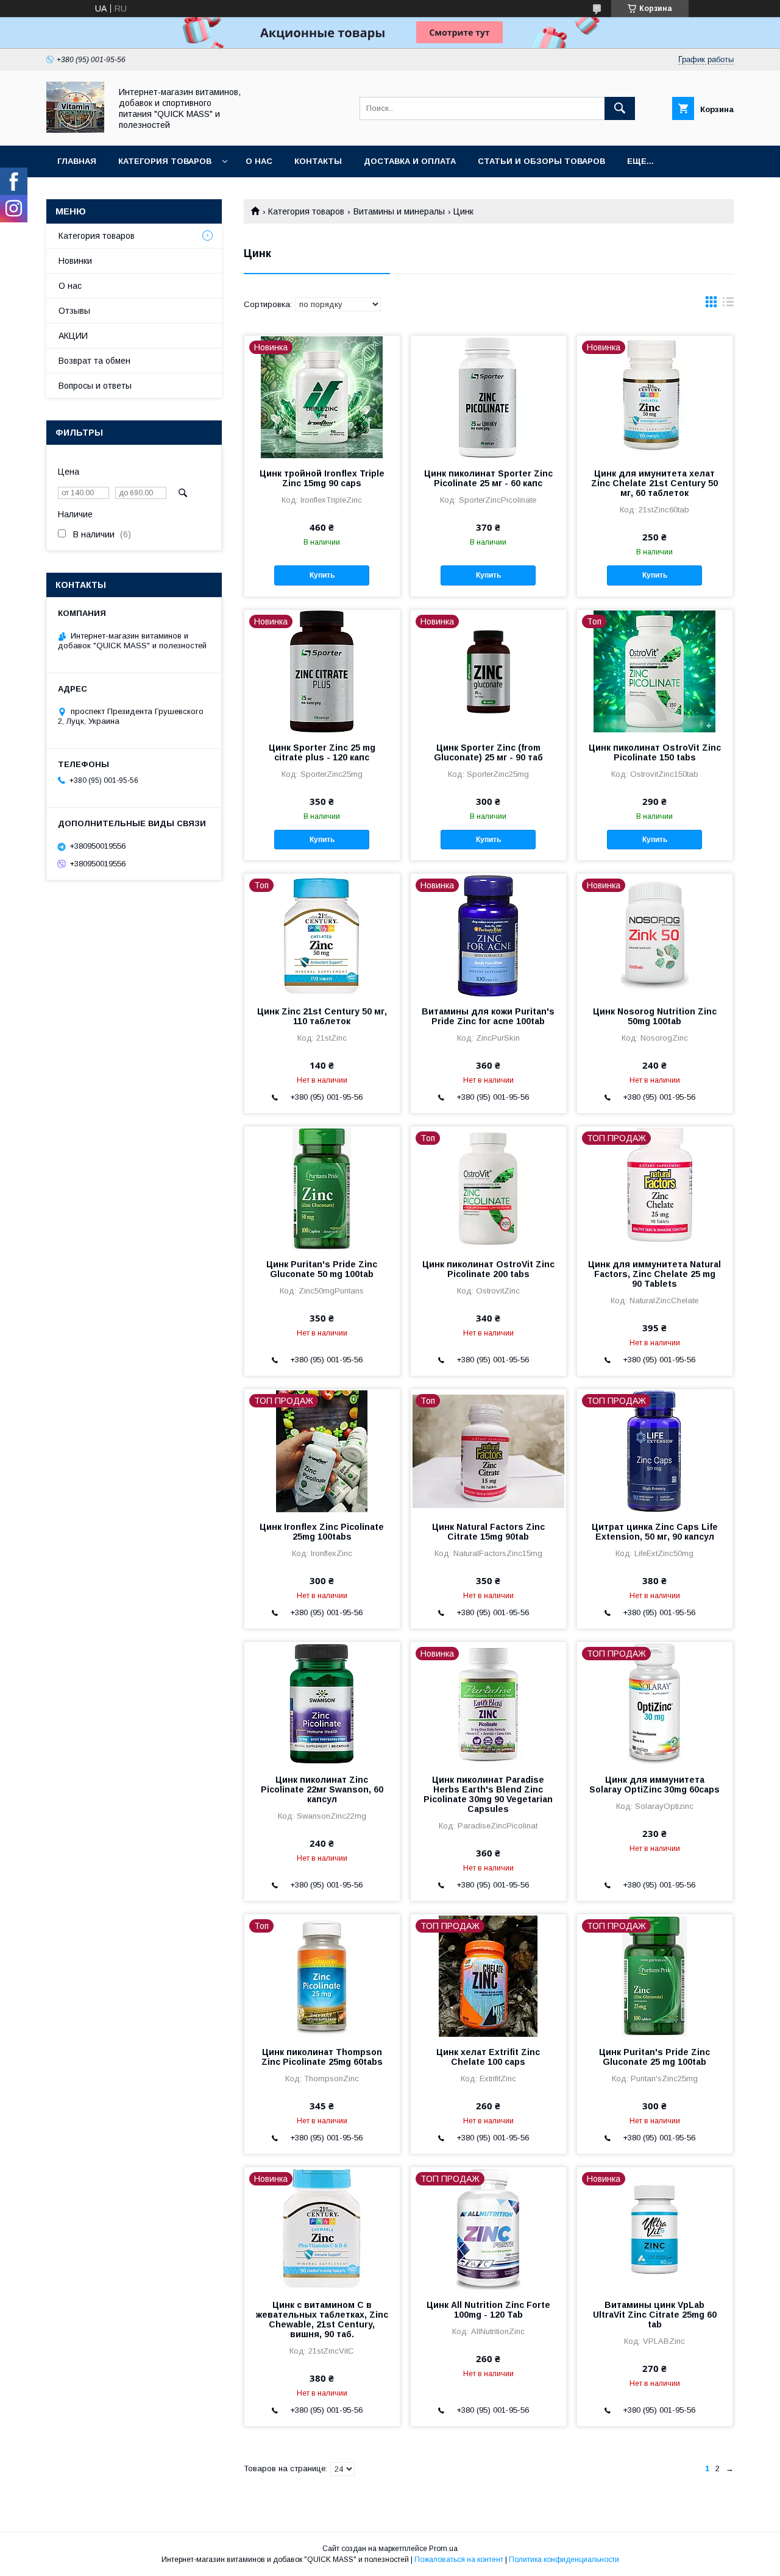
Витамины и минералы (399, 211)
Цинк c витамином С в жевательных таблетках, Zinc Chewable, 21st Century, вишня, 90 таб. (322, 2319)
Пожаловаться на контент (459, 2560)
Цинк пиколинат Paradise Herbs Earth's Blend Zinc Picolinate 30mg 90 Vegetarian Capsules (488, 1794)
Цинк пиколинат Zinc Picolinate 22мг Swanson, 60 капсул (322, 1789)
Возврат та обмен (94, 361)
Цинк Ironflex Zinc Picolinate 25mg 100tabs (322, 1532)
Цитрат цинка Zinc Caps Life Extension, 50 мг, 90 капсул (655, 1532)
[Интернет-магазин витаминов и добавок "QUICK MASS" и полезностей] (75, 130)
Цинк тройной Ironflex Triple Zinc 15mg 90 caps (322, 478)
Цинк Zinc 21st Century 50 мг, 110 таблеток (322, 1016)
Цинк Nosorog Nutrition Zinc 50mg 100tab (655, 1016)
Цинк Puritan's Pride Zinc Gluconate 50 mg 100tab (322, 1269)
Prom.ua (443, 2549)
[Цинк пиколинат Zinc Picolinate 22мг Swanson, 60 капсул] (322, 1703)
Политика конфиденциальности (564, 2560)
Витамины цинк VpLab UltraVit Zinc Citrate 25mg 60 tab (655, 2315)
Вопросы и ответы (95, 386)
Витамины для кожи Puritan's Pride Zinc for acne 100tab (488, 1016)
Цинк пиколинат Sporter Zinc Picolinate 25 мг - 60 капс (488, 478)
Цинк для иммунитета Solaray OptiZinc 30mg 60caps (654, 1785)
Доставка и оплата (410, 161)
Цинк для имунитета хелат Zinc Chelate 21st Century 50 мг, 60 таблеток (654, 483)
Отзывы (74, 311)
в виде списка (728, 305)
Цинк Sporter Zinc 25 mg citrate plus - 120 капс (322, 752)
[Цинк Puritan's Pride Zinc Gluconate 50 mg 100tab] (322, 1187)
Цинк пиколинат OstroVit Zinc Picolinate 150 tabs (655, 752)
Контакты (318, 161)
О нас (259, 161)
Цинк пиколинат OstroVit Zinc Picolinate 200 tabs (488, 1269)
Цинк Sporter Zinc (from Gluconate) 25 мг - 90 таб (488, 752)
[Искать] (620, 108)
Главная (77, 161)
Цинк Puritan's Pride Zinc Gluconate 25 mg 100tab (654, 2057)
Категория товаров (165, 161)
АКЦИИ (73, 336)
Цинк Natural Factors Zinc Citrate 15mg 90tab (488, 1532)
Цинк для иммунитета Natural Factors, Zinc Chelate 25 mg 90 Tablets (654, 1274)
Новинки (75, 261)
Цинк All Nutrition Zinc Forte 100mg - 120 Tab (488, 2310)
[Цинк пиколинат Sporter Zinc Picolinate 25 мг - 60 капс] (488, 397)
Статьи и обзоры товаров (541, 161)
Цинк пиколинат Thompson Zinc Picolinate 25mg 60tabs (322, 2057)
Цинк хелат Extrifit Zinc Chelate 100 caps (488, 2057)
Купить (322, 575)
